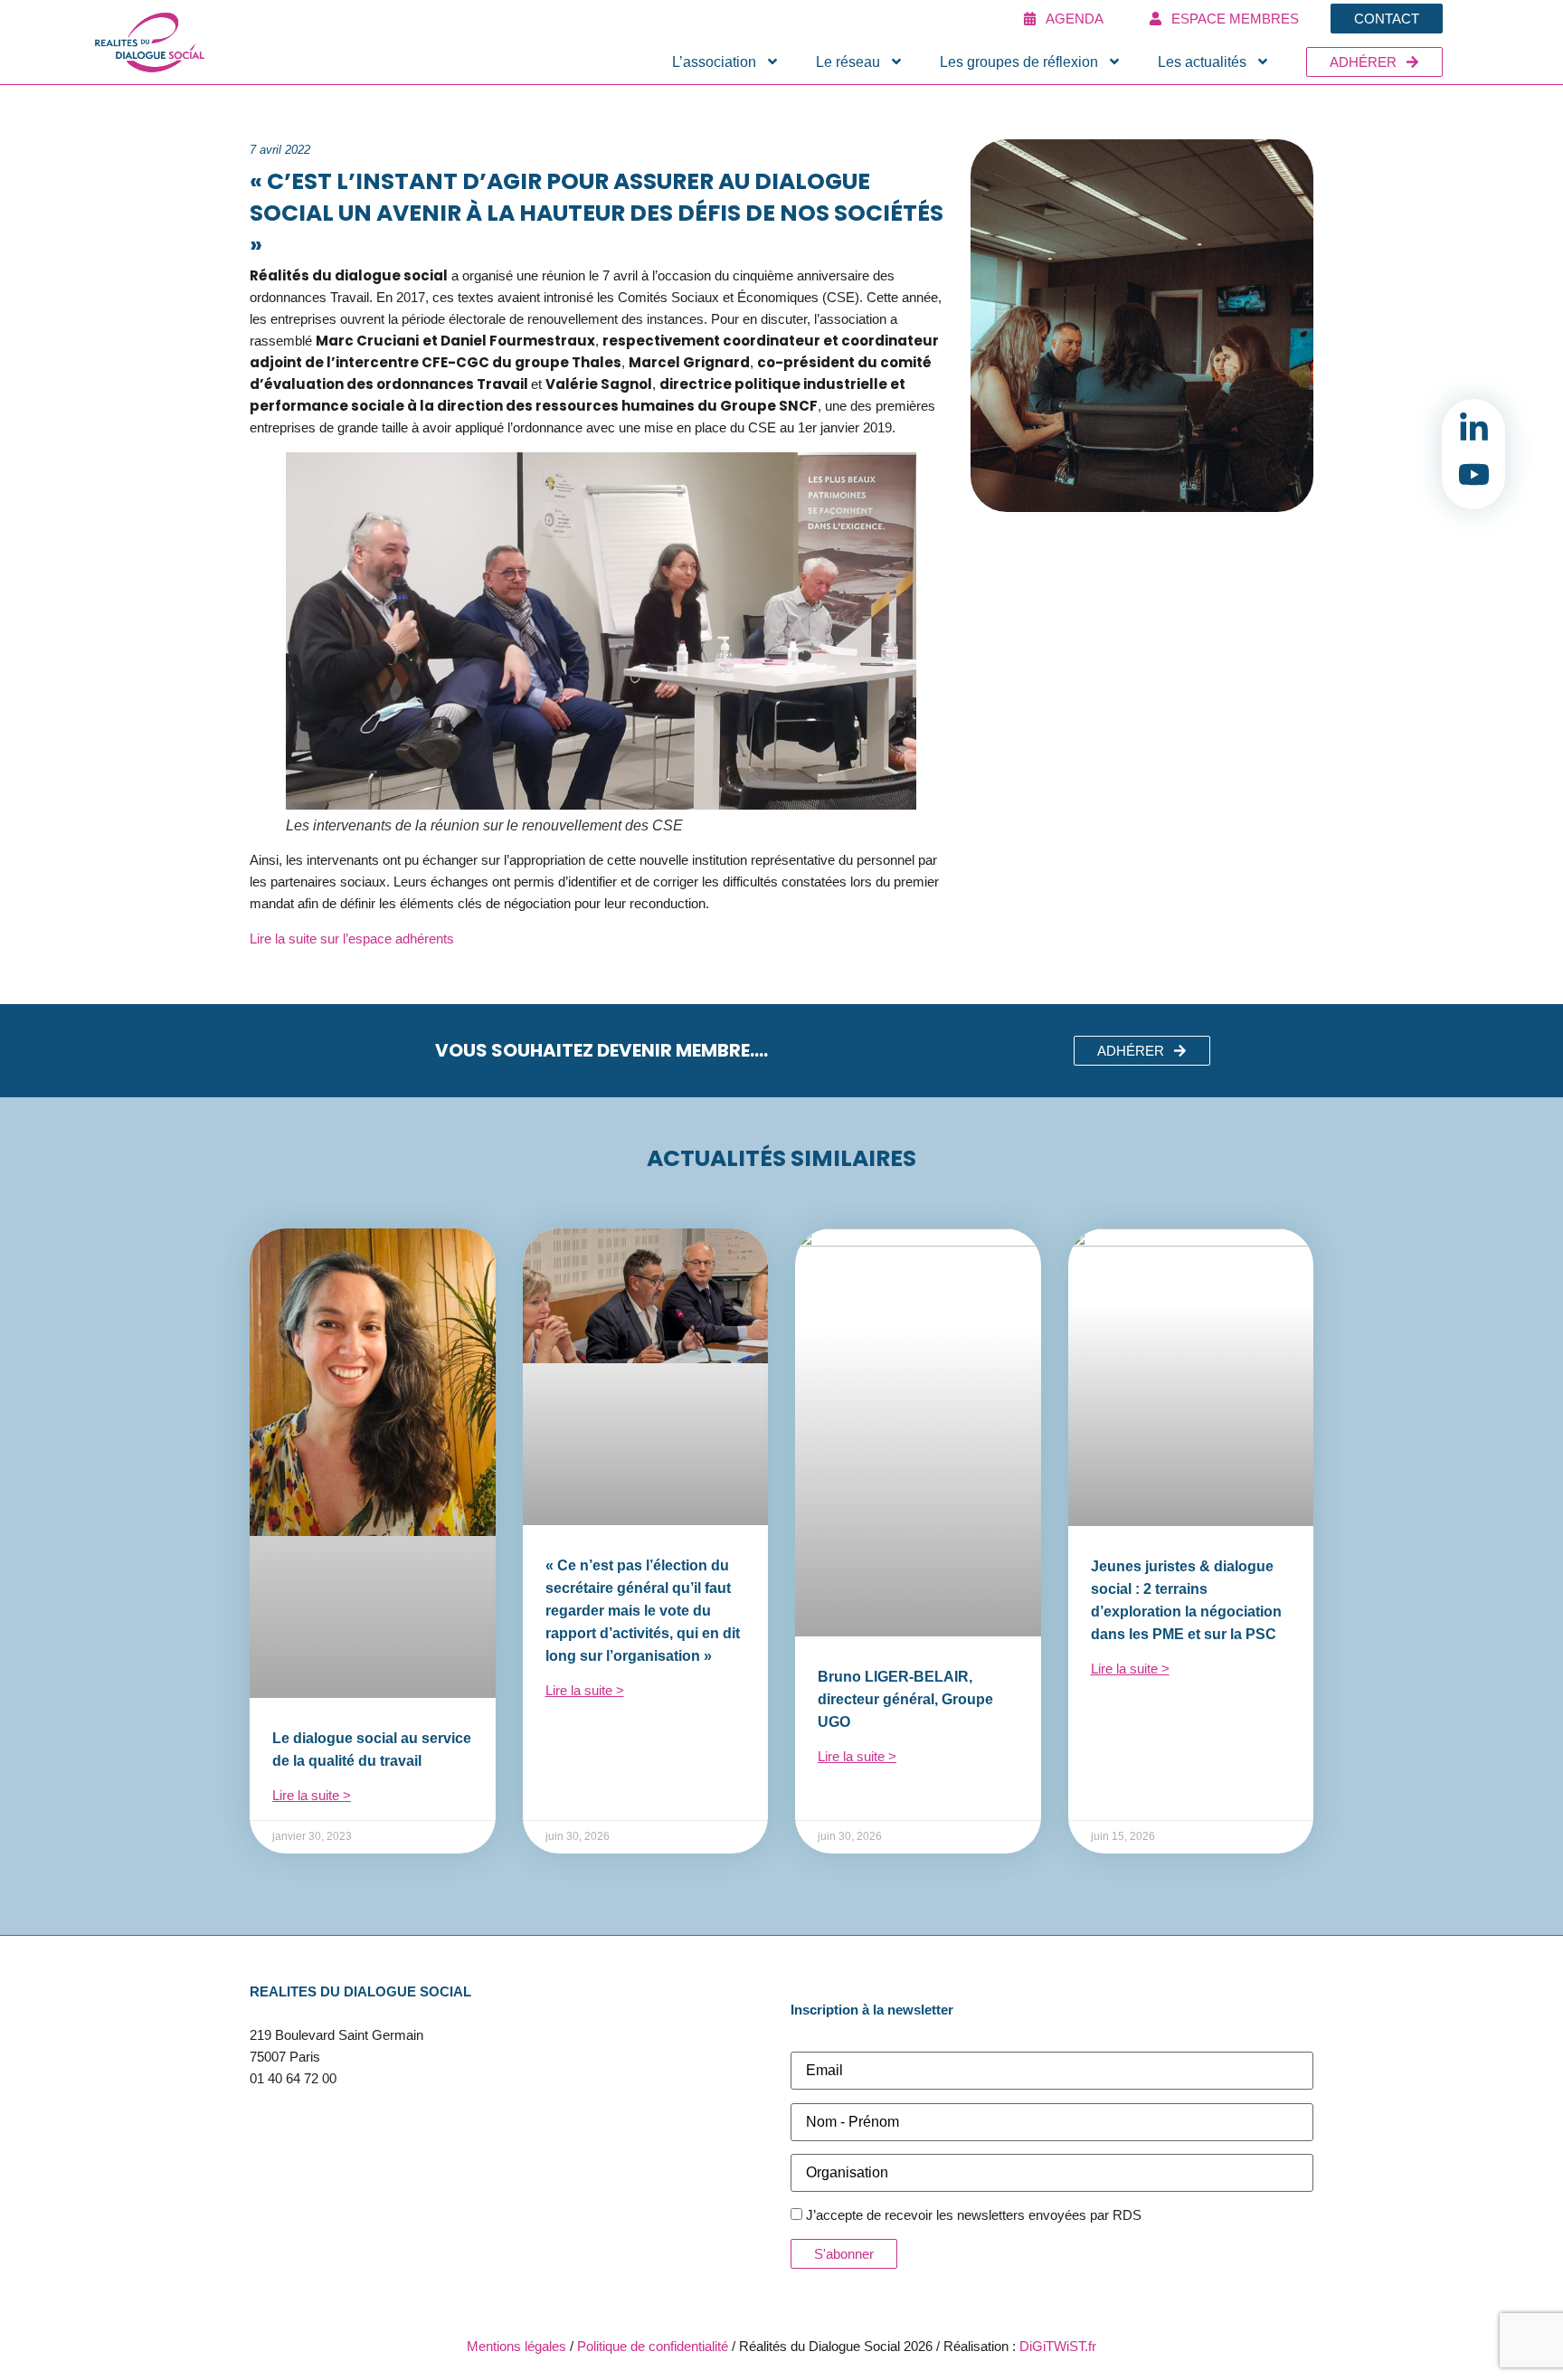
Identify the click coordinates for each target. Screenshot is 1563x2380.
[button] (1142, 1051)
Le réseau (848, 62)
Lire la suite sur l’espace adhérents (352, 939)
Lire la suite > (312, 1795)
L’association (714, 62)
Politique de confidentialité (653, 2346)
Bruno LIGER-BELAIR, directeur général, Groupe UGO (905, 1699)
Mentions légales (516, 2346)
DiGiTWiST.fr (1058, 2346)
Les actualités (1202, 62)
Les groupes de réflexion (1019, 62)
